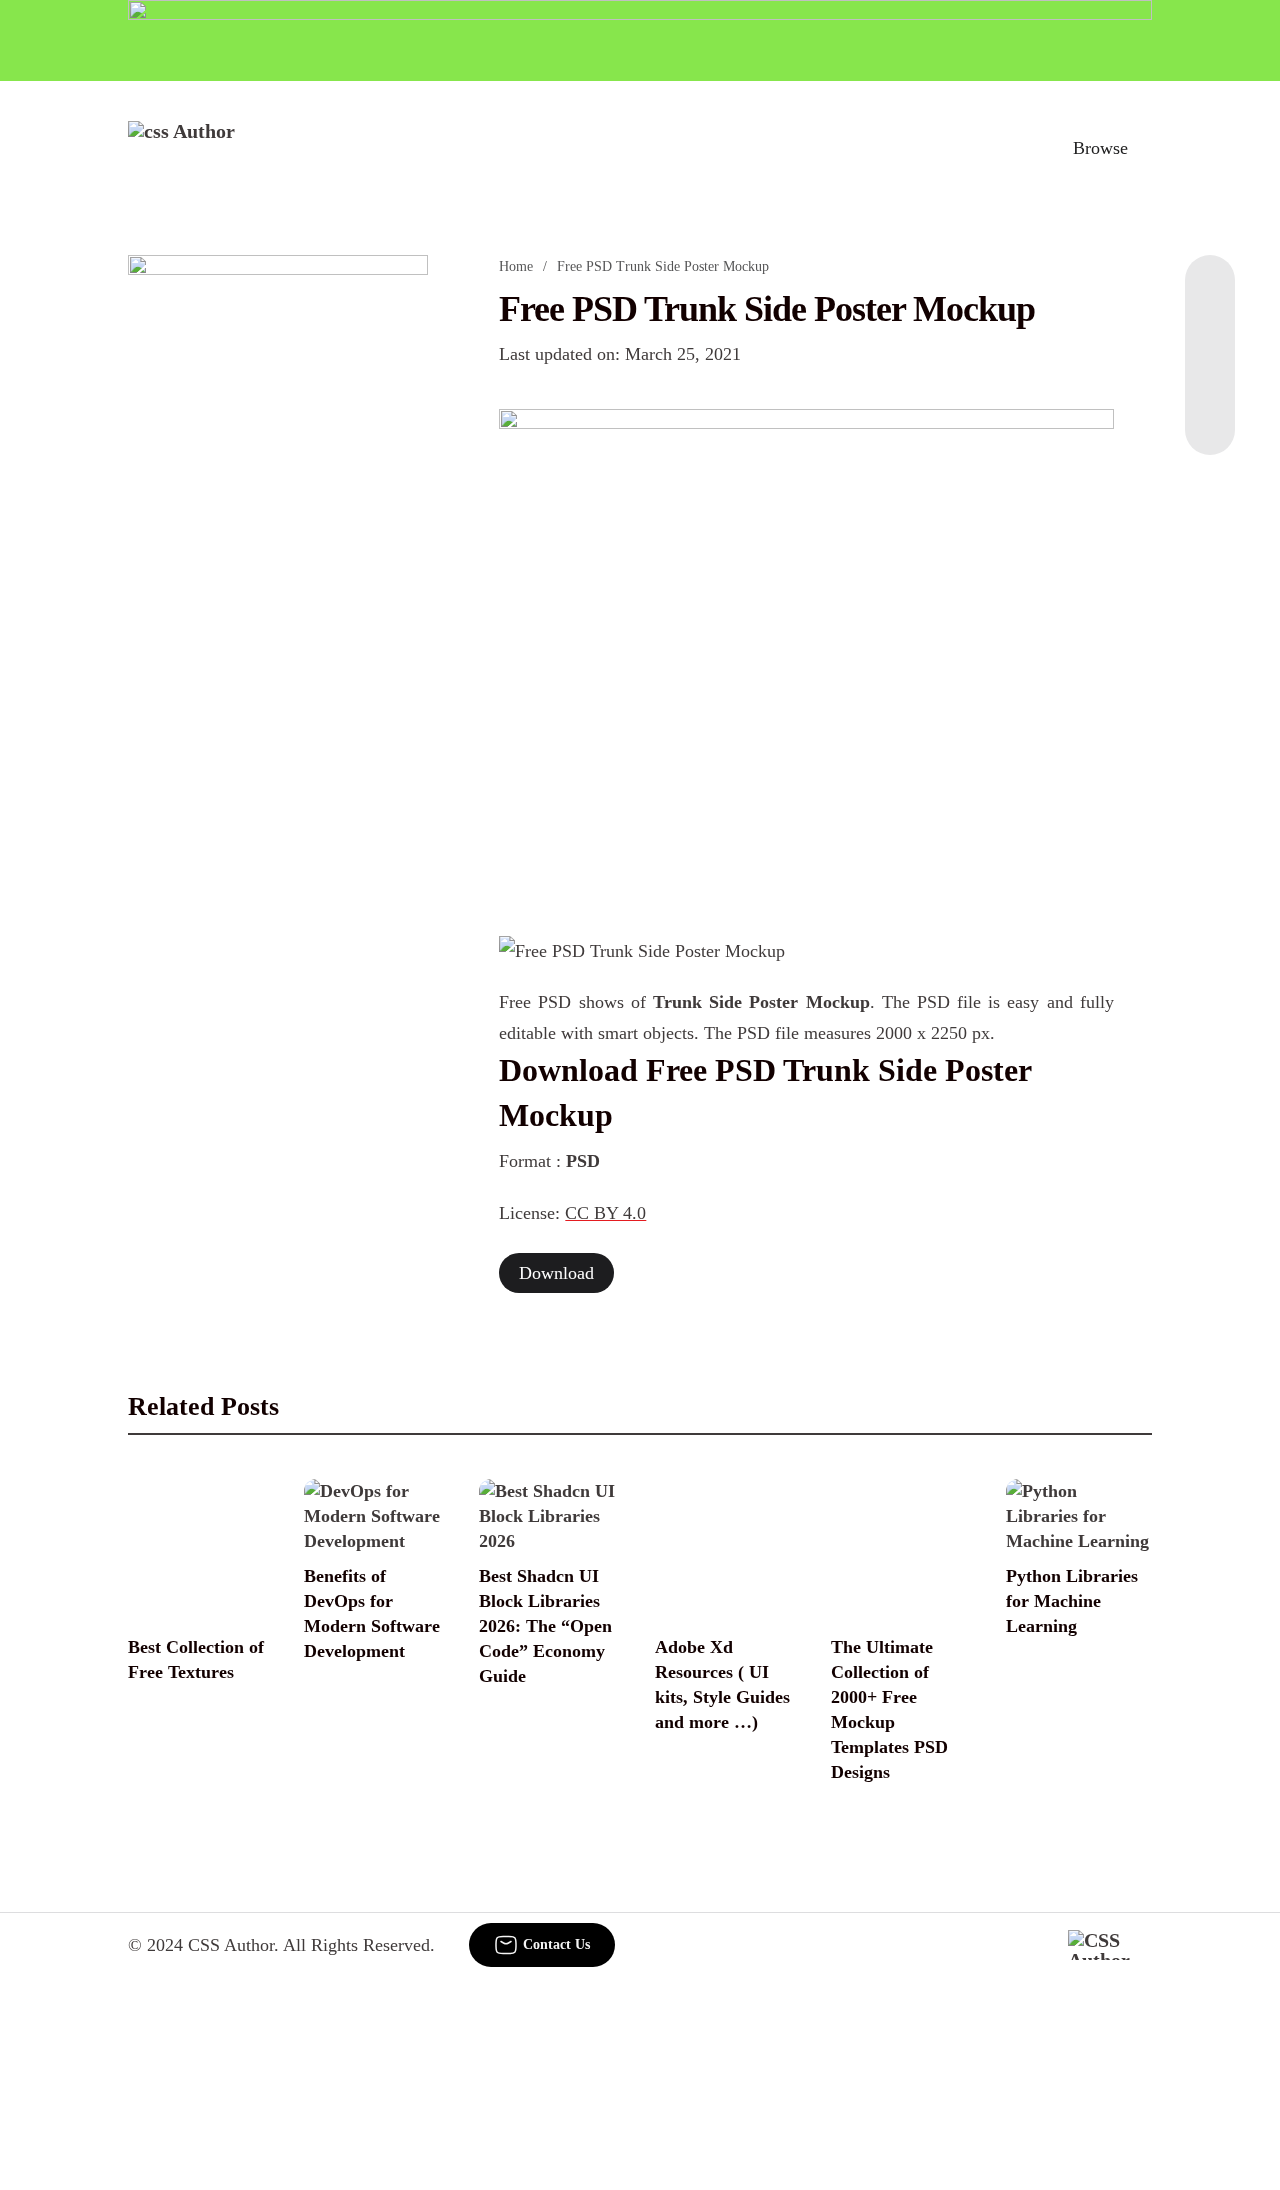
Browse (1100, 148)
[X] (1210, 415)
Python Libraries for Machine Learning (1072, 1601)
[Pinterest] (1210, 375)
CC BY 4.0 (605, 1213)
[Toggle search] (1013, 148)
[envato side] (278, 553)
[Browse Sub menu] (1145, 148)
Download (556, 1273)
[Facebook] (1210, 295)
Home (516, 266)
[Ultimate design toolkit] (806, 650)
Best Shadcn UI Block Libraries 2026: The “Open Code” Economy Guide (545, 1626)
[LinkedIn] (1210, 335)
